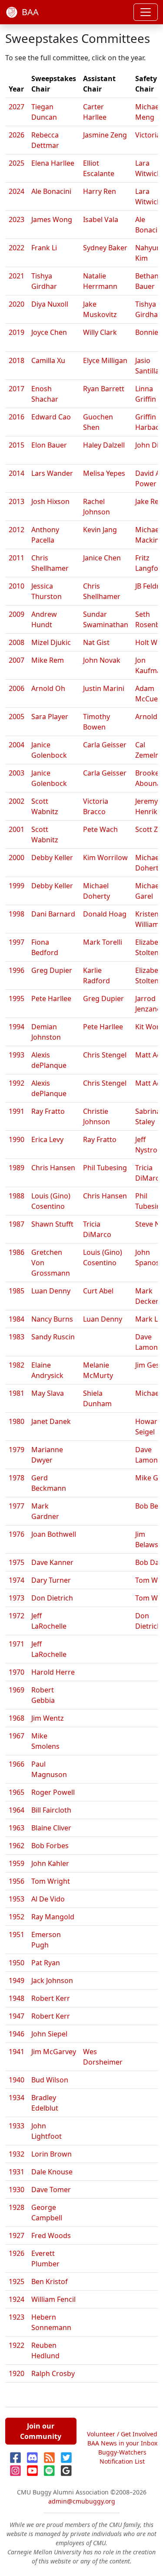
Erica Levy (47, 1139)
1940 (17, 2080)
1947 (17, 2016)
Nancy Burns (52, 1319)
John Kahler (50, 1863)
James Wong (52, 219)
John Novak (102, 660)
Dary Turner (51, 1580)
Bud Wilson (50, 2080)
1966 (17, 1764)
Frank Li (44, 248)
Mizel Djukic (51, 642)
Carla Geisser (105, 745)
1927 (17, 2236)
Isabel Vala (101, 219)
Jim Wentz (48, 1718)
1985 (17, 1291)
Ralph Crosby (53, 2373)
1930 (17, 2190)
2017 (17, 389)
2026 (17, 135)
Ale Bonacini (51, 191)
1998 (17, 914)
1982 (17, 1365)
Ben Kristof (50, 2281)
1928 (17, 2207)
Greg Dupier (52, 970)
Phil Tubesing (105, 1168)
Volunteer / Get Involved (122, 2434)
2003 (17, 773)
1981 (17, 1393)
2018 (17, 360)
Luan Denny (51, 1291)
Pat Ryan (46, 1963)
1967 (17, 1736)
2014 (17, 473)
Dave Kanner (52, 1562)
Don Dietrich (52, 1598)
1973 (17, 1598)
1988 (17, 1196)
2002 (17, 801)
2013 (17, 501)
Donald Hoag (105, 914)
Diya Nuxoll (50, 304)
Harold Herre (53, 1672)
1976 (17, 1534)
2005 (17, 717)
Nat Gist (96, 642)
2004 (17, 745)
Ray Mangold (53, 1917)
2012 (17, 530)
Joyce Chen (49, 332)
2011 (17, 558)
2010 (17, 586)
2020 (17, 304)
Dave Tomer (51, 2190)
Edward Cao (51, 417)
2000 (17, 858)
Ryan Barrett (104, 389)
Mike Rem (48, 660)
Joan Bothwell (54, 1534)
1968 (17, 1718)
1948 (17, 1998)
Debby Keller (52, 858)
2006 (17, 688)
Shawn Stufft (52, 1224)
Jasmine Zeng (105, 135)
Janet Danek (51, 1421)
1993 (17, 1055)
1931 (17, 2172)
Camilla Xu (48, 360)
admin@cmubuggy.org (82, 2501)
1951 (17, 1934)
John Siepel (49, 2034)
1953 (17, 1899)
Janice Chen (102, 558)
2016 (17, 417)
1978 (17, 1478)
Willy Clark (100, 332)
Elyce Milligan (105, 360)
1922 (17, 2345)
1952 (17, 1917)
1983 (17, 1337)
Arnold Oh (48, 688)
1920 (17, 2373)
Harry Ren (100, 191)
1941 (17, 2052)
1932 (17, 2154)
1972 (17, 1616)
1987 (17, 1224)
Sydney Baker (105, 248)
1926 (17, 2253)
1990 (17, 1139)
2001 (17, 829)
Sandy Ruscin (53, 1337)
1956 (17, 1881)
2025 (17, 163)
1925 (17, 2281)
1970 (17, 1672)
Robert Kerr (51, 1998)
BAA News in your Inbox (122, 2443)
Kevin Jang (100, 530)
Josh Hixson (50, 501)
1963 (17, 1828)
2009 (17, 614)
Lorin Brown (52, 2154)
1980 (17, 1421)
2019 (17, 332)
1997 (17, 942)
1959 (17, 1863)
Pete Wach (100, 829)
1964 (17, 1810)
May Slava (48, 1393)
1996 (17, 970)
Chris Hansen (53, 1168)
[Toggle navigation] (146, 12)
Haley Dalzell (104, 445)
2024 (17, 191)
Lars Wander (52, 473)
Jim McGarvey (54, 2052)
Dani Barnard (53, 914)
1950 (17, 1963)
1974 (17, 1580)
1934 (17, 2098)
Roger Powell (53, 1792)
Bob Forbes (50, 1846)
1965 (17, 1792)
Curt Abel (98, 1291)
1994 (17, 1027)
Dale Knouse (52, 2172)
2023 (17, 219)
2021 (17, 276)
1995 (17, 998)
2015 (17, 445)
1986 (17, 1252)
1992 (17, 1083)
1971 (17, 1644)
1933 (17, 2126)
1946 (17, 2034)
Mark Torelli (103, 942)
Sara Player (50, 717)
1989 (17, 1168)
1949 (17, 1980)
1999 (17, 886)
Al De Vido (48, 1899)
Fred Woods (51, 2236)
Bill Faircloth (51, 1810)
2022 (17, 248)
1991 (17, 1111)
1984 (17, 1319)
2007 (17, 660)
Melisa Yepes (104, 473)
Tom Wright (51, 1881)
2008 (17, 642)
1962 (17, 1846)
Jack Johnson (52, 1980)
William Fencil (53, 2299)
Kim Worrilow (105, 858)
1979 (17, 1450)
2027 (17, 107)
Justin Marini (104, 688)
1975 (17, 1562)
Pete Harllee (51, 998)
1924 (17, 2299)
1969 (17, 1690)
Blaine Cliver (51, 1828)
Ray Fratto (48, 1111)
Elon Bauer (49, 445)
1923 (17, 2317)
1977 (17, 1506)
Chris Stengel (105, 1055)
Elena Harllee (53, 163)
